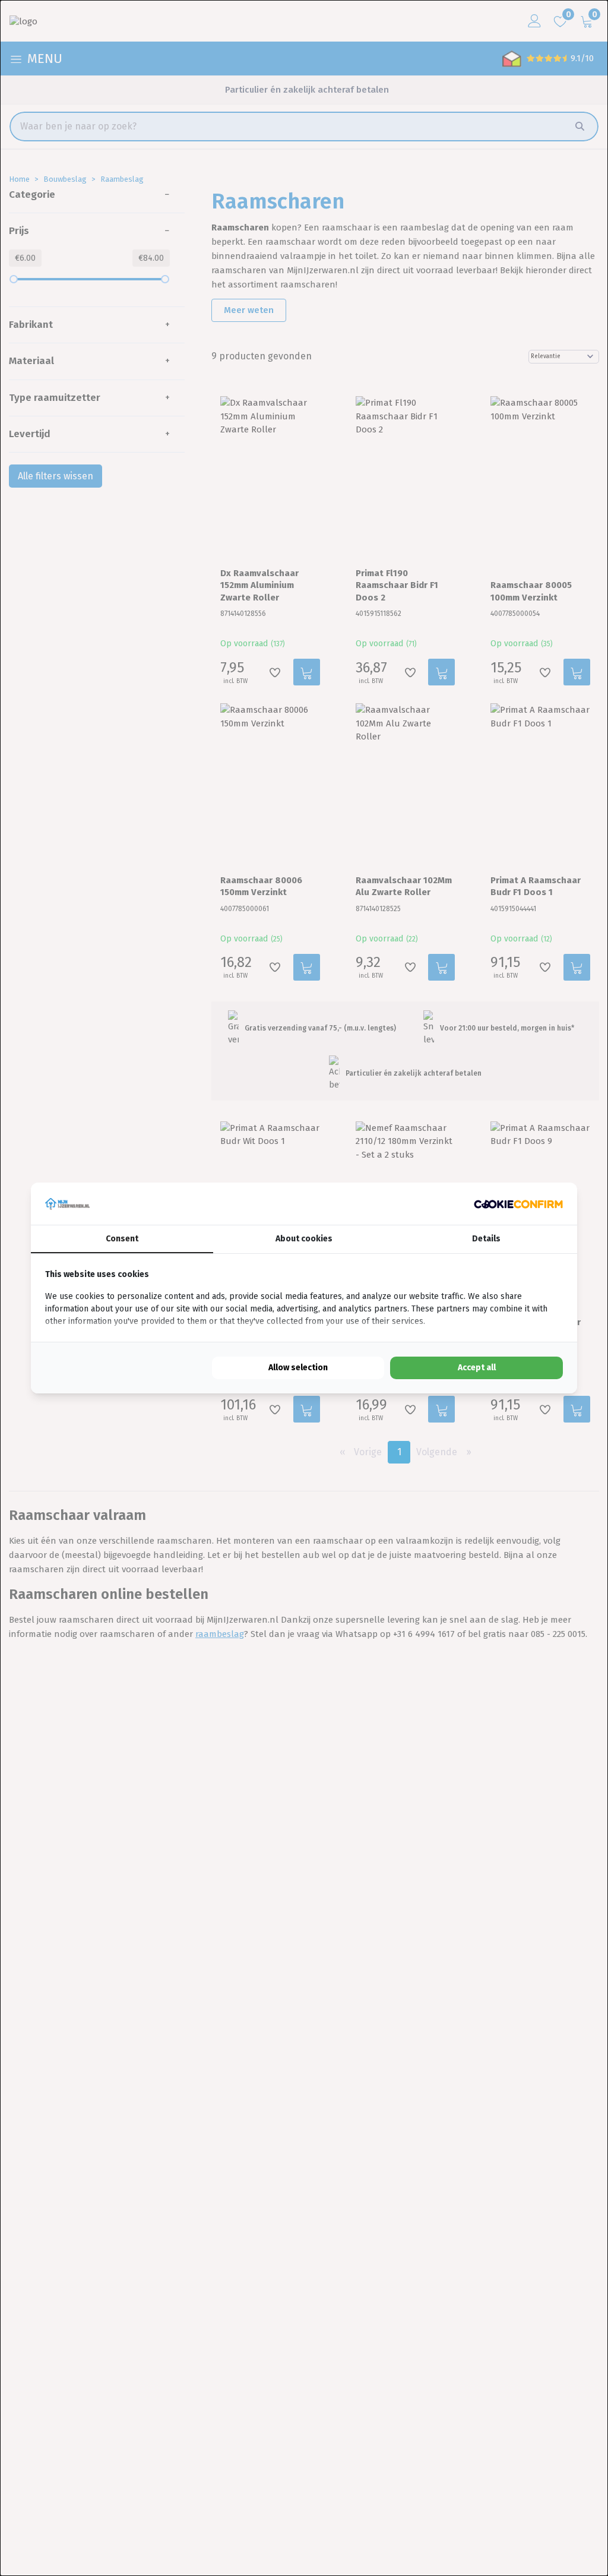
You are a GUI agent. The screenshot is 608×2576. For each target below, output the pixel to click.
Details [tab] (486, 1239)
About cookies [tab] (304, 1239)
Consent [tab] (122, 1239)
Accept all (477, 1368)
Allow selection (298, 1368)
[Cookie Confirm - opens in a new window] (518, 1204)
